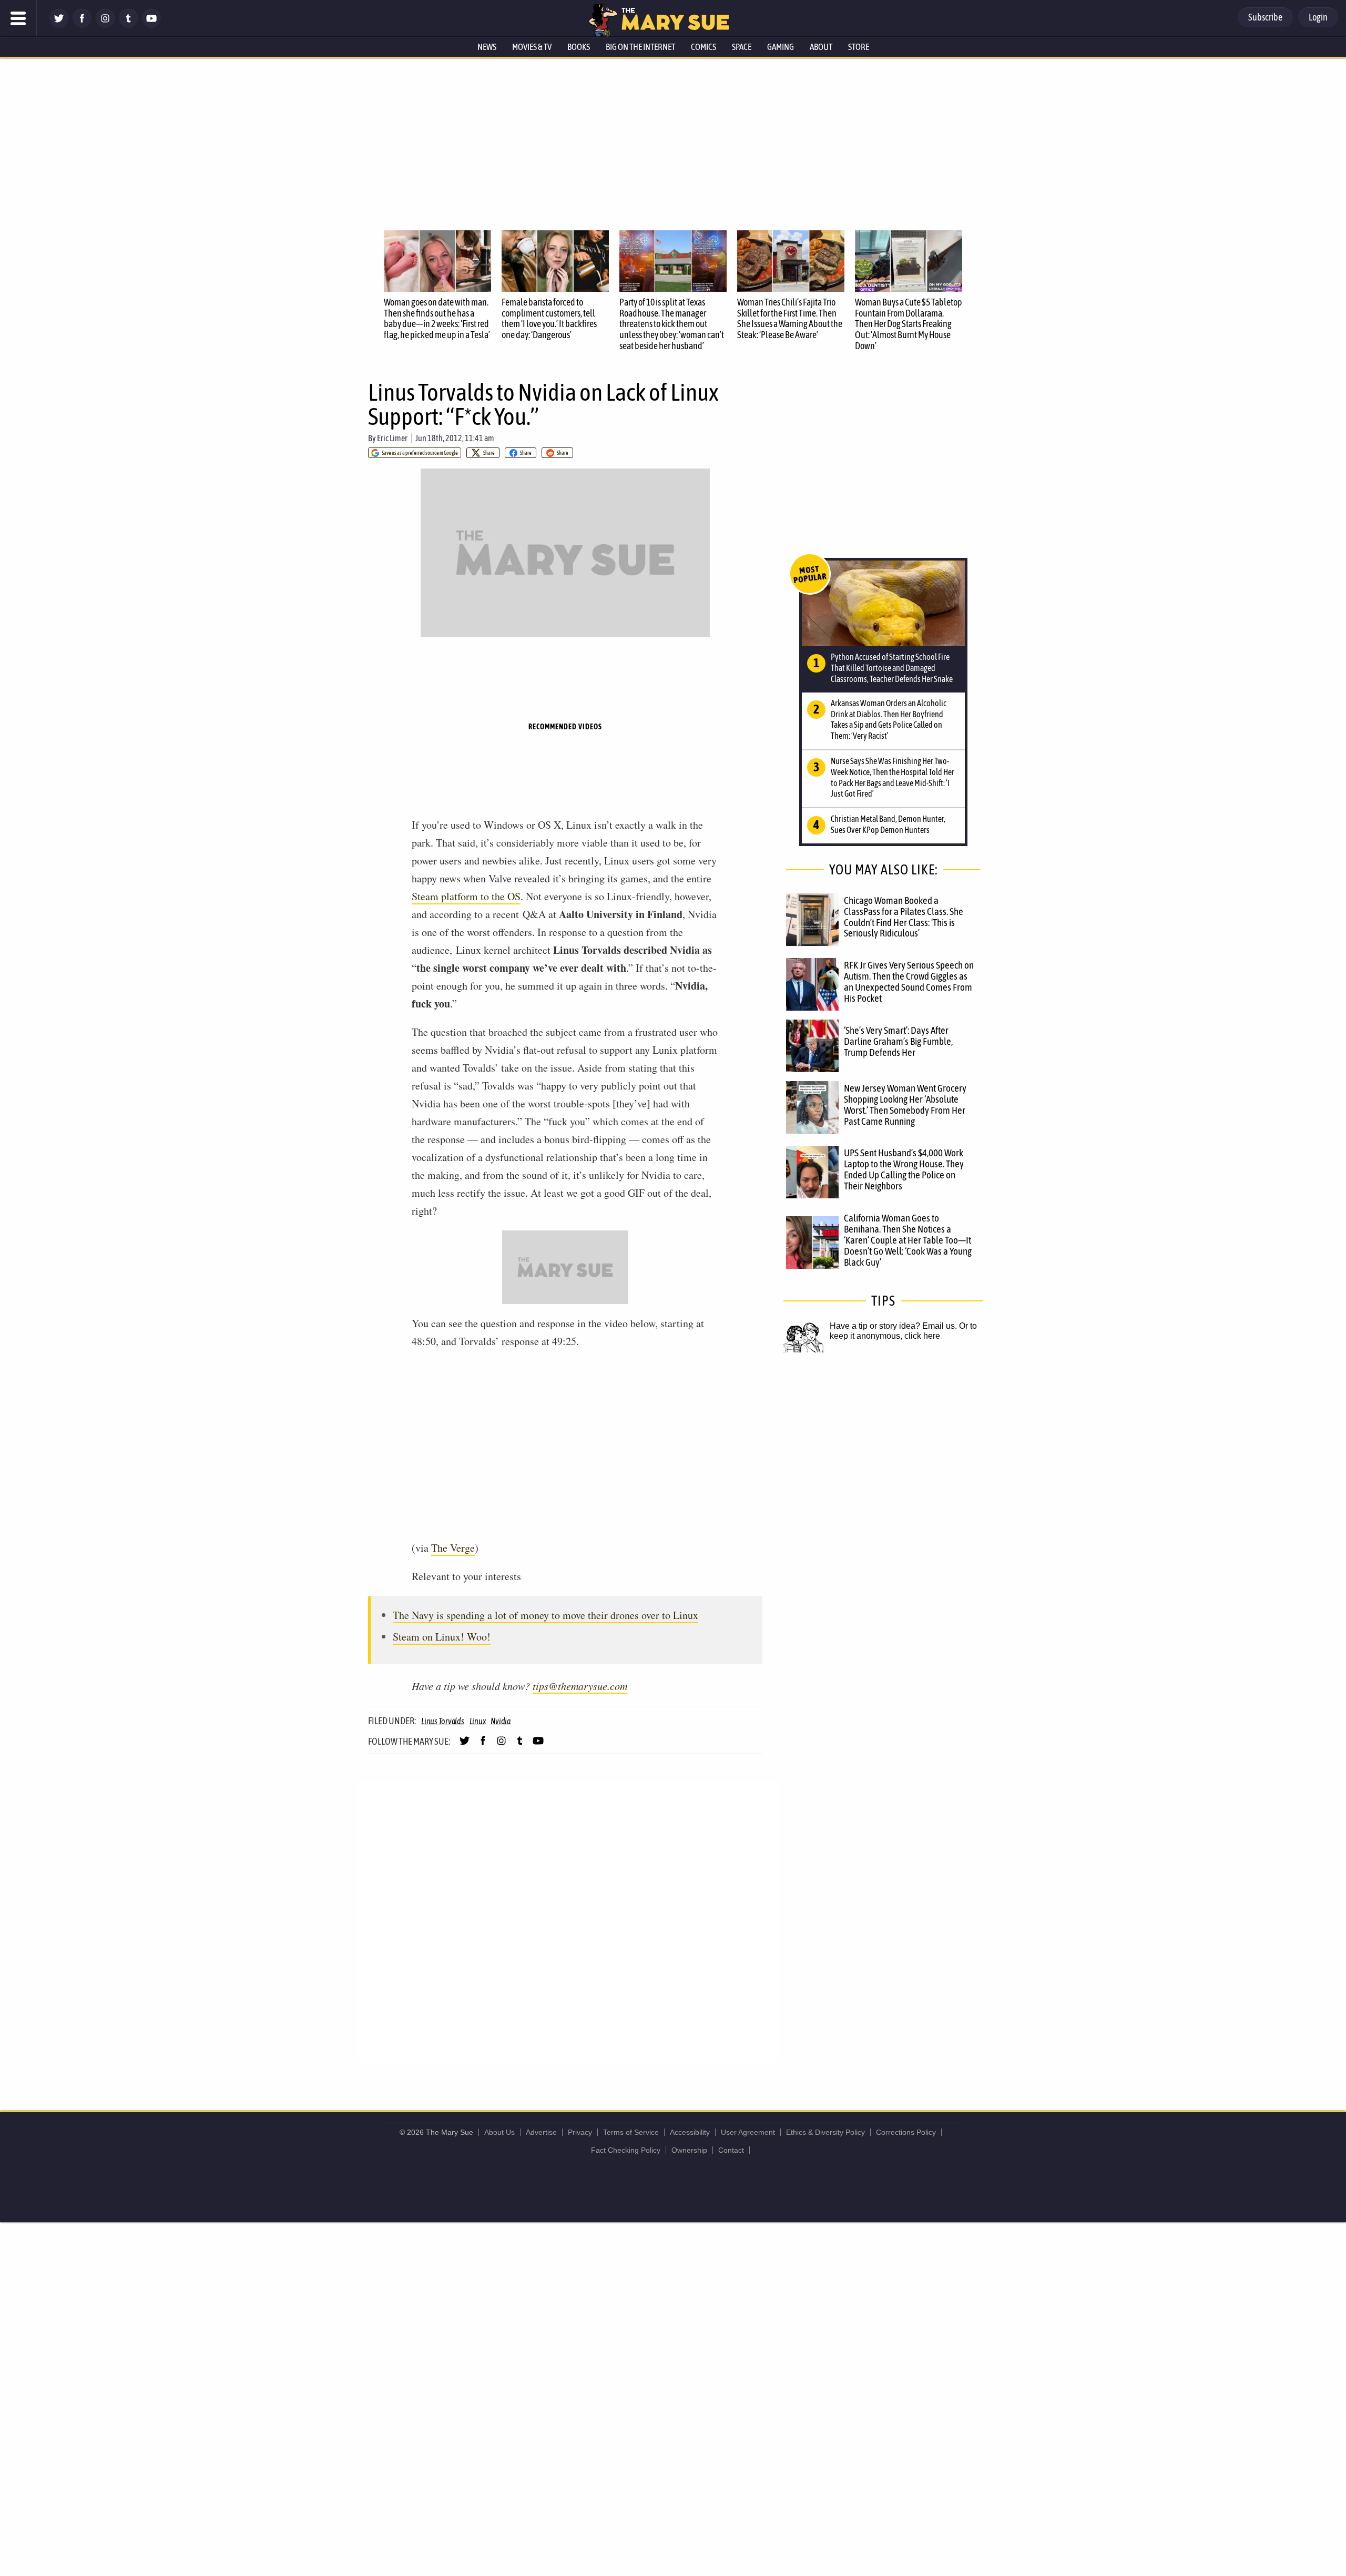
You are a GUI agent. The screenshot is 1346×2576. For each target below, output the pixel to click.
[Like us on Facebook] (82, 25)
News (487, 47)
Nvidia (501, 1721)
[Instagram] (105, 25)
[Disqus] (568, 1921)
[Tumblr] (128, 25)
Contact (731, 2150)
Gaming (781, 47)
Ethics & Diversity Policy (825, 2132)
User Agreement (748, 2132)
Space (742, 47)
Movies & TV (532, 47)
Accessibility (690, 2132)
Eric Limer (392, 438)
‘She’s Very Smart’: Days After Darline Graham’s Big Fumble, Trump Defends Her (898, 1041)
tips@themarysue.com (580, 1686)
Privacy (580, 2132)
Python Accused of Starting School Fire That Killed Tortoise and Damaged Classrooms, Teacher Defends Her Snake (892, 668)
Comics (703, 47)
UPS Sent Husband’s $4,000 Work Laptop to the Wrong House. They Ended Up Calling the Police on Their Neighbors (904, 1169)
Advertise (541, 2132)
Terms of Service (631, 2132)
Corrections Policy (906, 2132)
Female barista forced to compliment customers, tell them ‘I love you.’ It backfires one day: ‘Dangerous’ (549, 318)
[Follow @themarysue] (59, 25)
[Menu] (18, 18)
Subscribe (1265, 17)
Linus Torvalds (443, 1721)
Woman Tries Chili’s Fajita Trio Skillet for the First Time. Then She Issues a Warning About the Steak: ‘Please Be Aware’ (790, 318)
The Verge (453, 1548)
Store (859, 47)
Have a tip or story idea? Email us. (893, 1326)
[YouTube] (151, 25)
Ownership (689, 2150)
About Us (499, 2132)
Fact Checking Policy (626, 2150)
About (821, 47)
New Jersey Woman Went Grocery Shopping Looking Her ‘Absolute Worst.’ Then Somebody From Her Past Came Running (905, 1104)
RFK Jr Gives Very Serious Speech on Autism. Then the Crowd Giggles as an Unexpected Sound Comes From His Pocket (909, 981)
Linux (478, 1721)
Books (579, 47)
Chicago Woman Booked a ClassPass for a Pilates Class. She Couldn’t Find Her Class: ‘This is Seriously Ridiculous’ (904, 917)
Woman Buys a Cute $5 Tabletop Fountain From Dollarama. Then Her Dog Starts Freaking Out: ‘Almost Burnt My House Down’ (909, 324)
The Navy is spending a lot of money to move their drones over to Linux (545, 1615)
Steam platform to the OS (466, 896)
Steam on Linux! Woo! (442, 1637)
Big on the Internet (640, 47)
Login (1318, 17)
